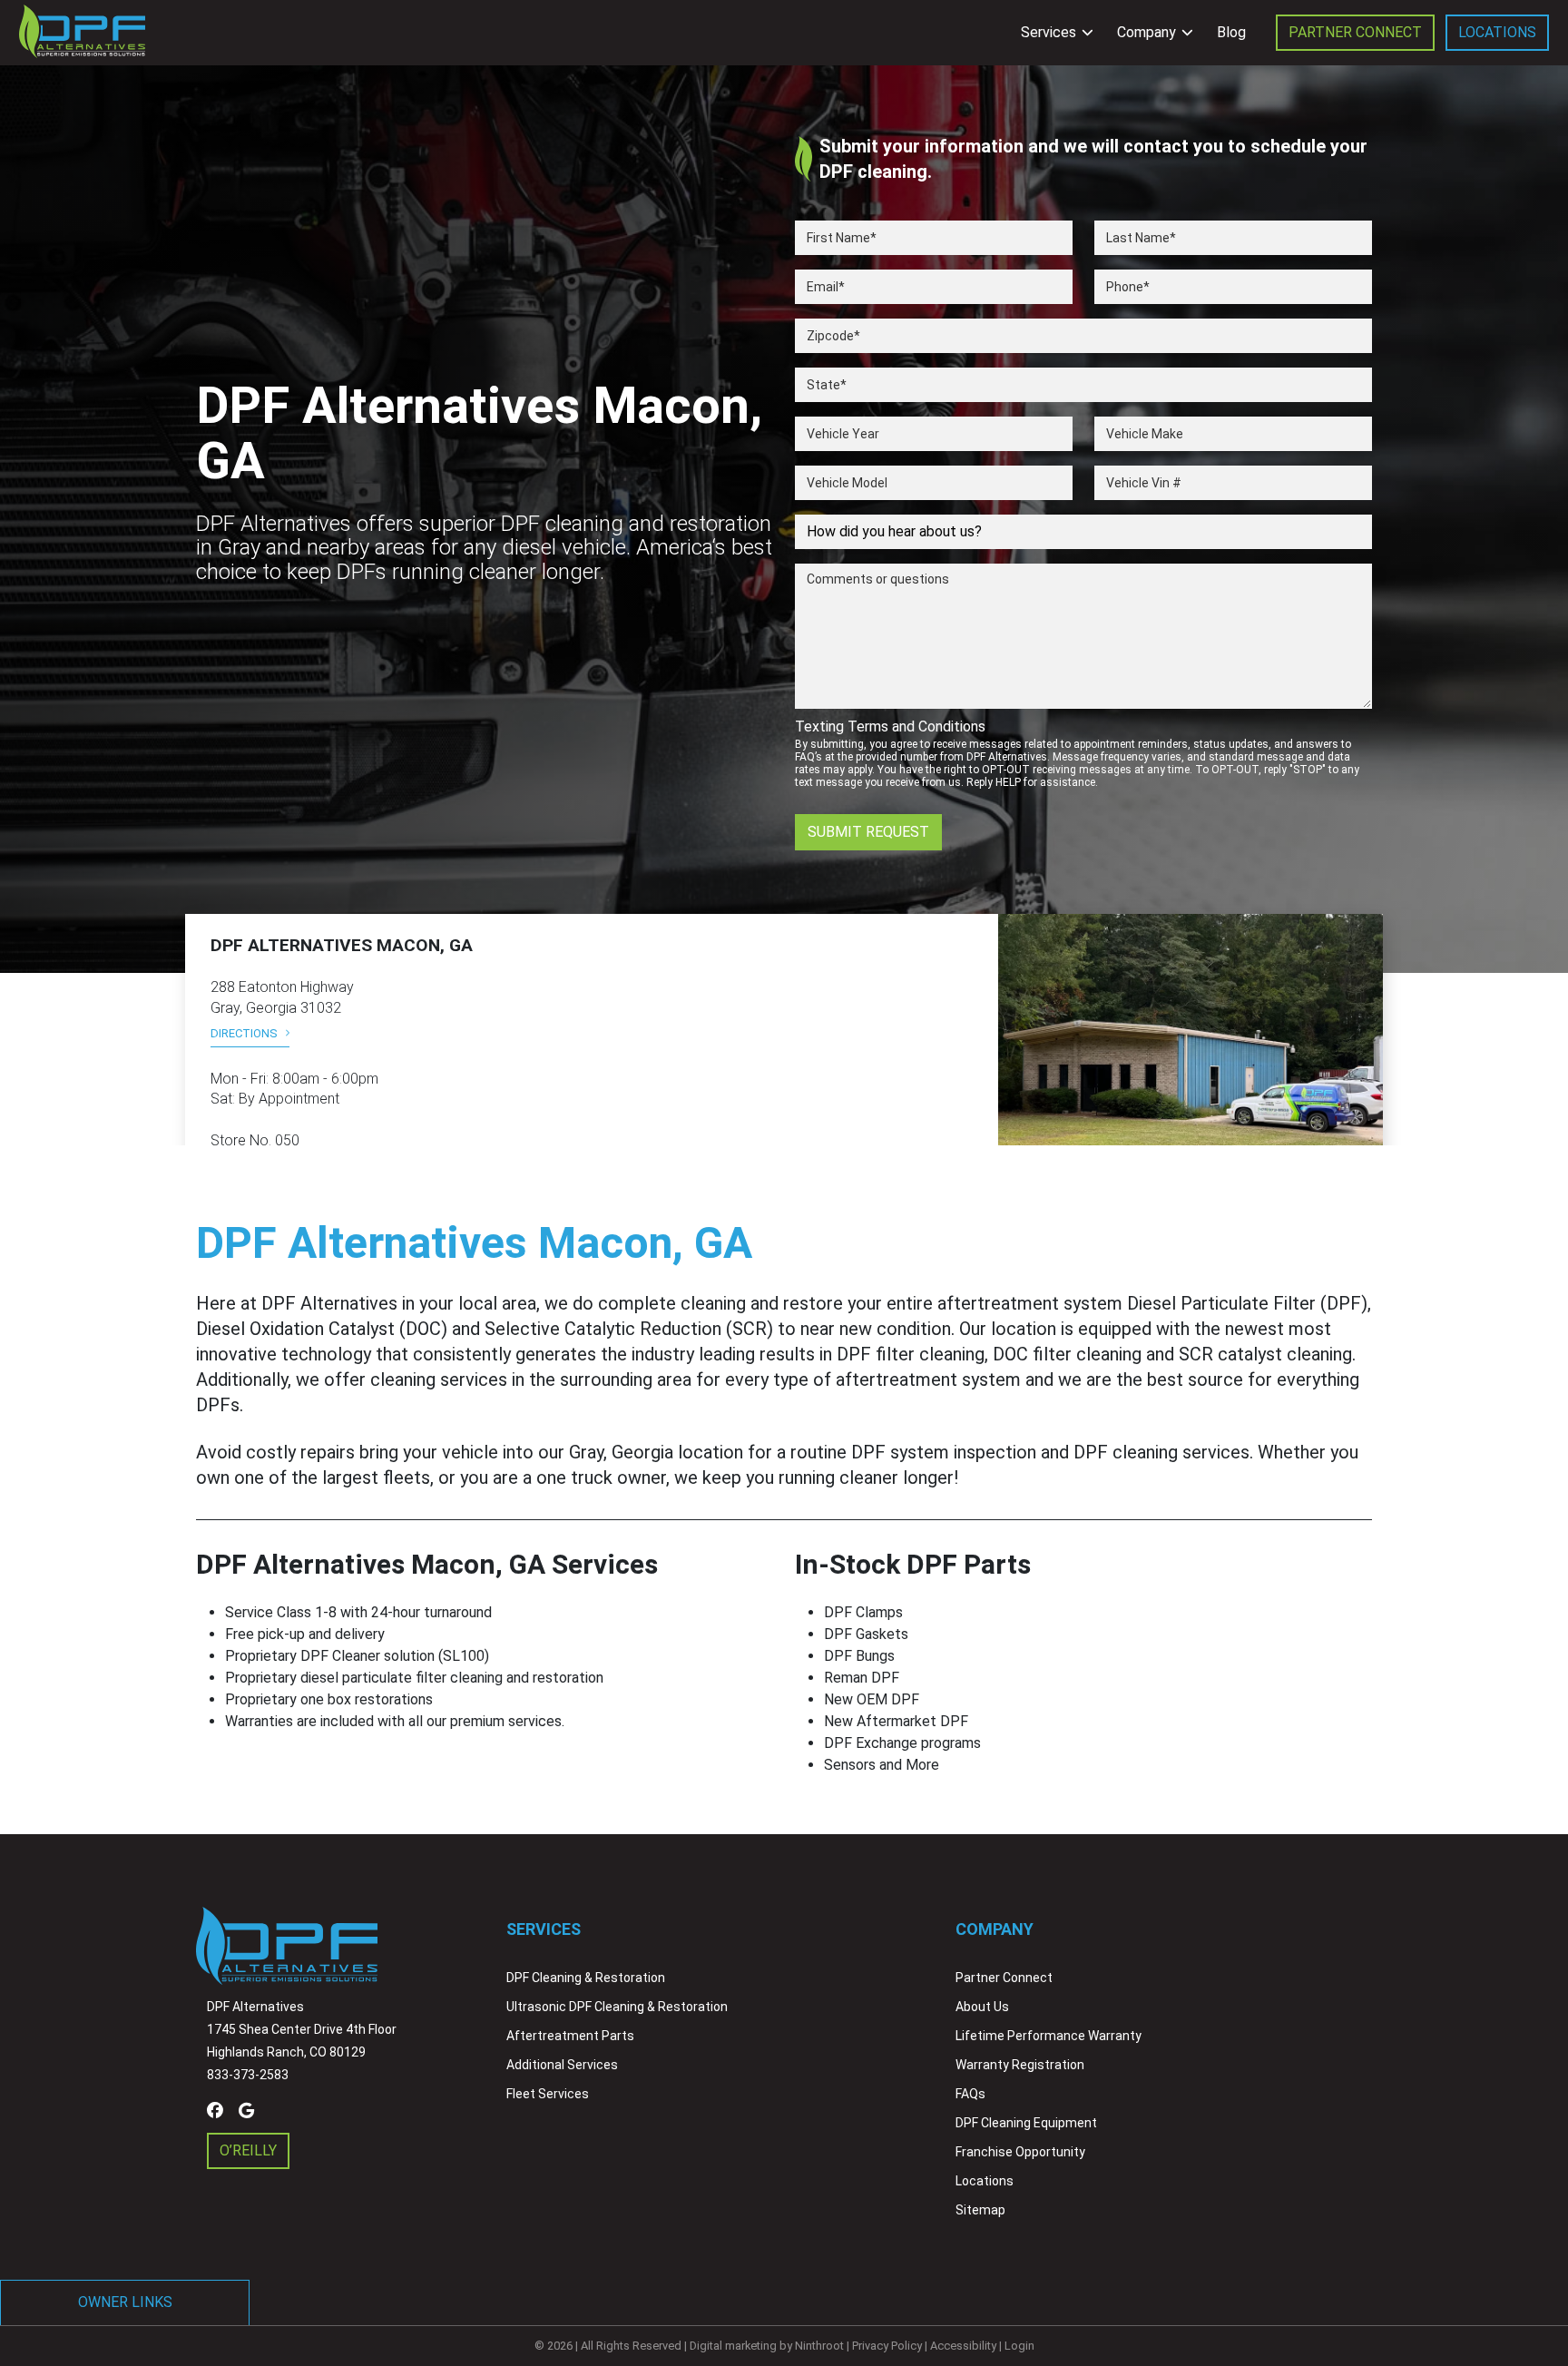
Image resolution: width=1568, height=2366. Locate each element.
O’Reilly (248, 2150)
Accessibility (963, 2346)
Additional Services (562, 2065)
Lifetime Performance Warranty (1049, 2036)
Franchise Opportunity (1020, 2152)
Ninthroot (819, 2346)
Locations (1497, 32)
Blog (1231, 32)
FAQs (970, 2094)
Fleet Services (548, 2094)
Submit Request (868, 832)
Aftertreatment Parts (570, 2036)
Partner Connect (1355, 32)
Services (1049, 32)
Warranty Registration (1020, 2065)
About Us (982, 2007)
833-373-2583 (248, 2075)
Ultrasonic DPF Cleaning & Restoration (617, 2007)
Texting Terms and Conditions (890, 726)
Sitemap (980, 2210)
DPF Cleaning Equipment (1026, 2123)
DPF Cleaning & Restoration (586, 1978)
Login (1019, 2346)
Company (1147, 32)
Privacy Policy (887, 2346)
